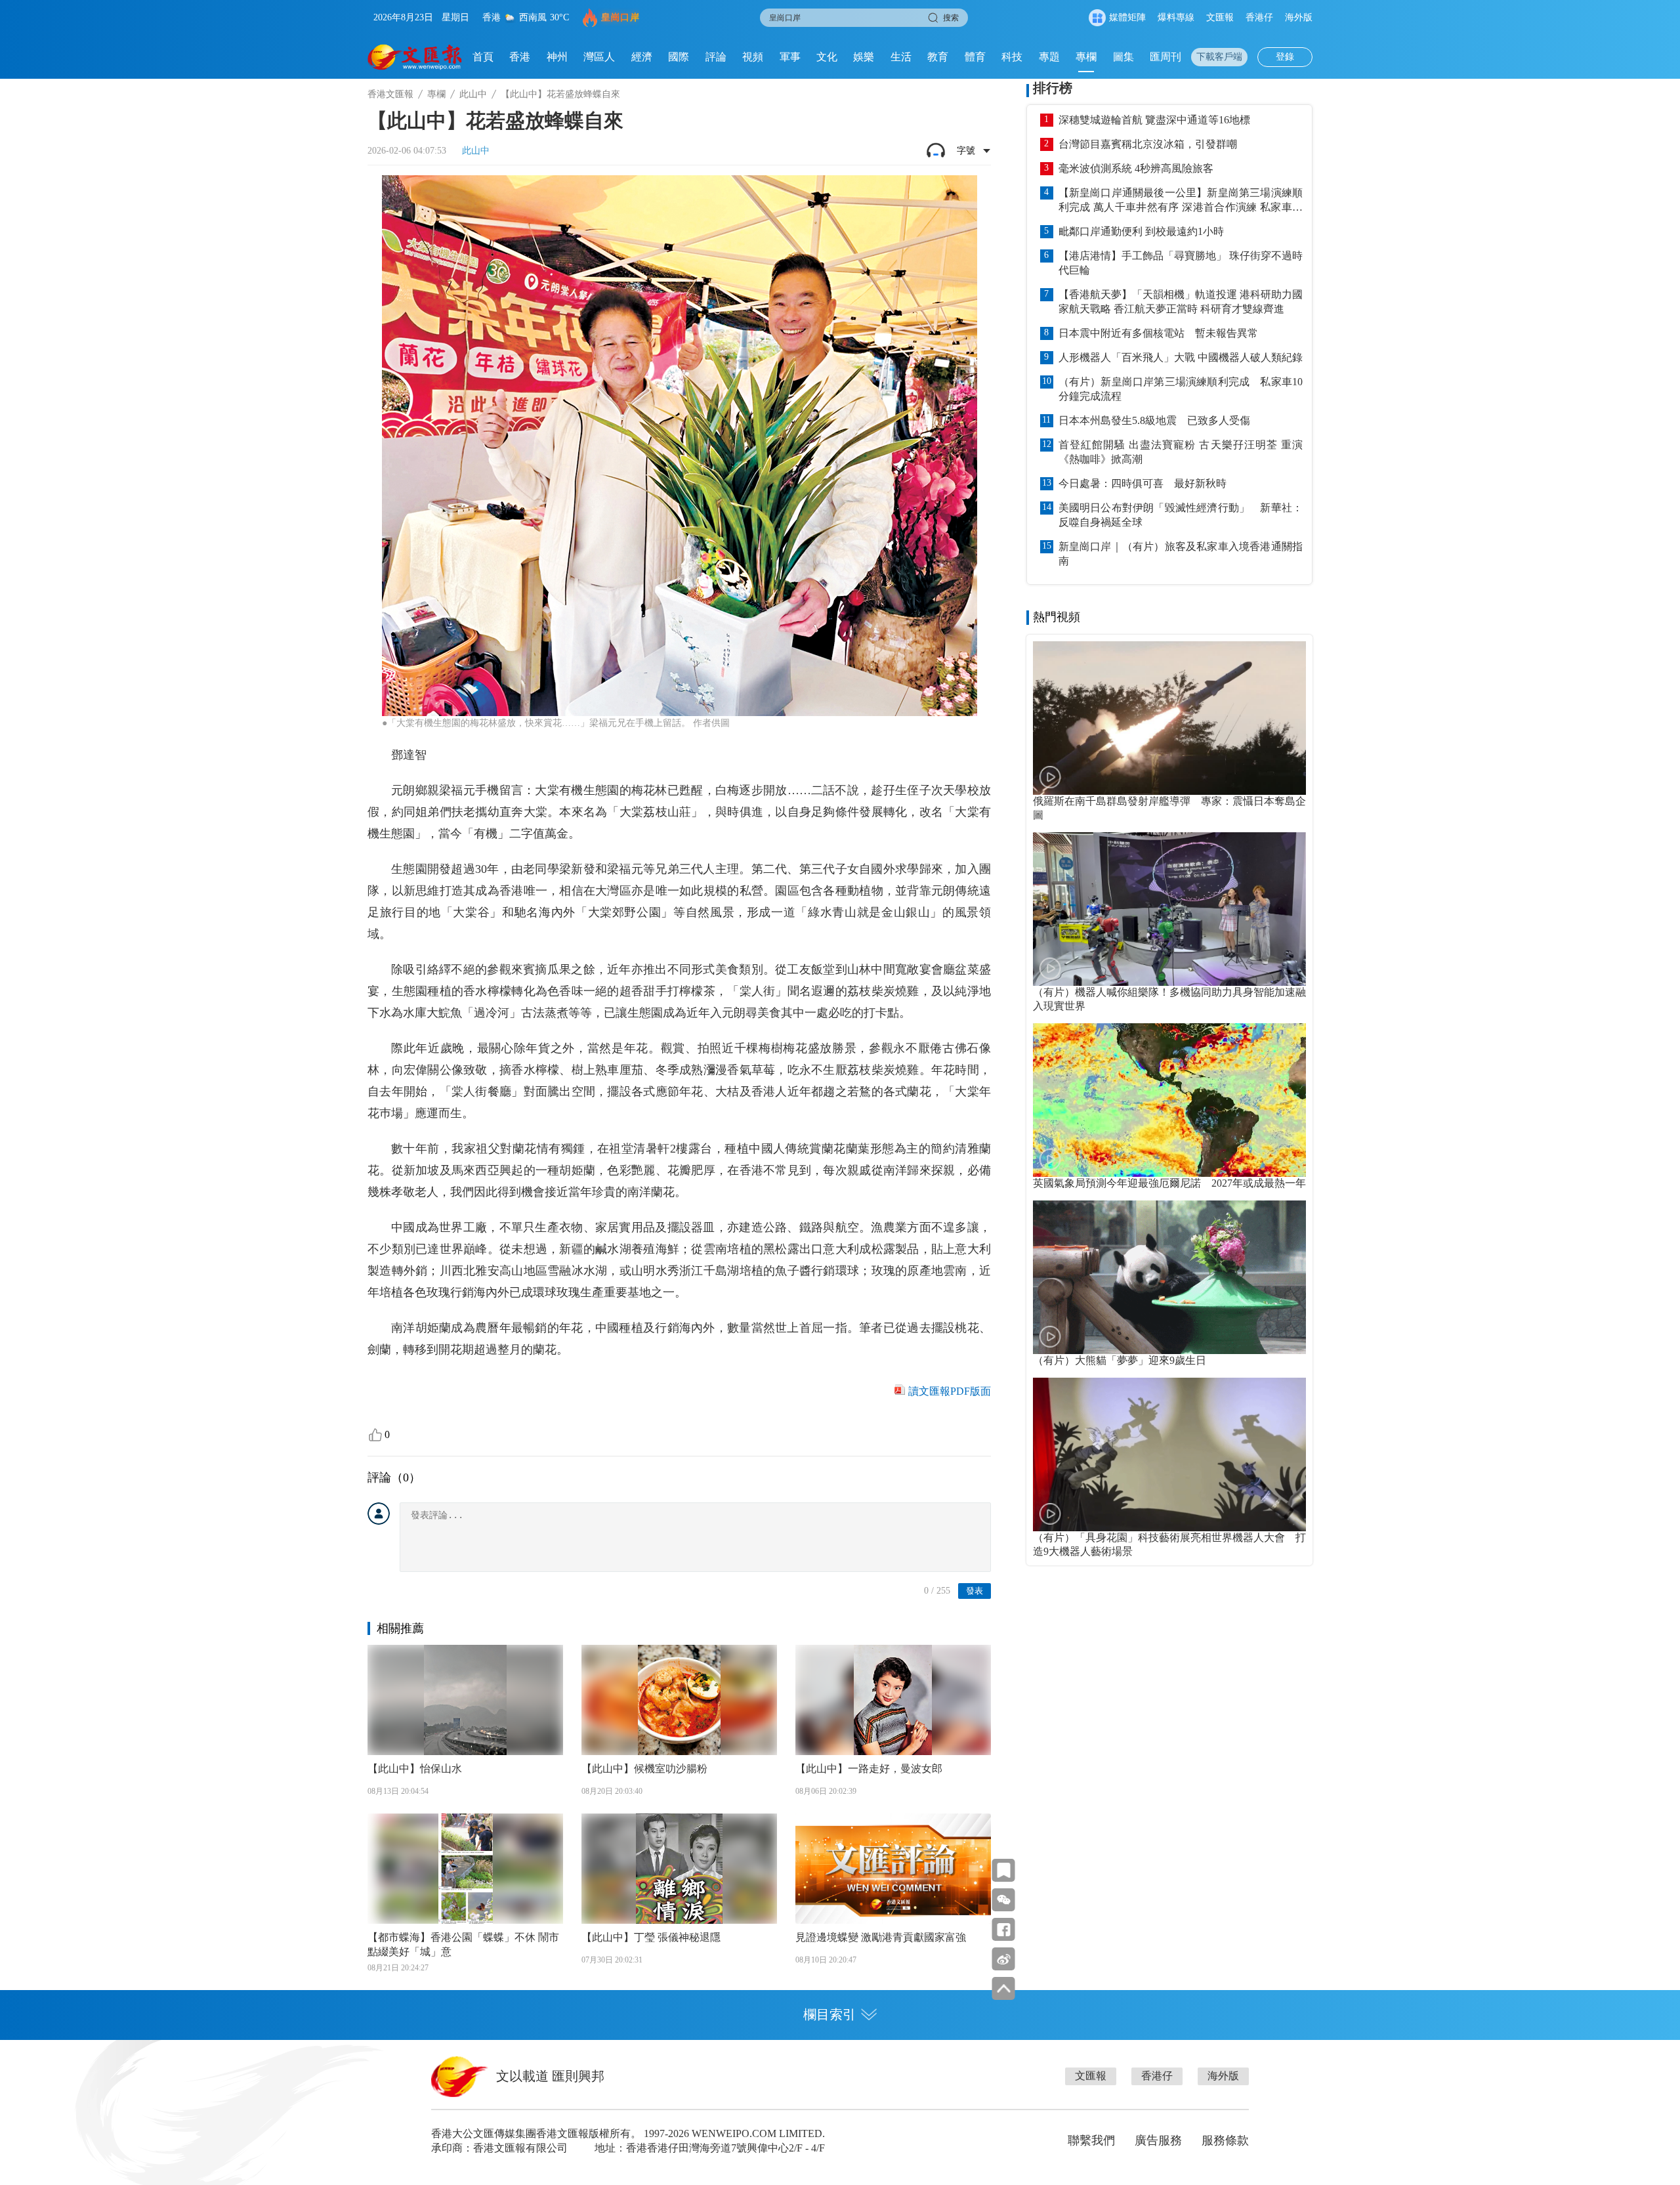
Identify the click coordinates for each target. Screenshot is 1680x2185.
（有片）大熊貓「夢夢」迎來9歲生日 (1120, 1360)
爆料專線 (1176, 17)
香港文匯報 (390, 94)
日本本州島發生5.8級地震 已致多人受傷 (1154, 420)
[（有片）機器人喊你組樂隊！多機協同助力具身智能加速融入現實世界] (1169, 909)
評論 (716, 57)
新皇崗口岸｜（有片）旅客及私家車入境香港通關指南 (1181, 554)
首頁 (483, 57)
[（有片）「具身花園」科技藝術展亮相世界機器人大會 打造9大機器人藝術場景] (1169, 1454)
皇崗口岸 (620, 17)
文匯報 (1220, 17)
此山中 (473, 94)
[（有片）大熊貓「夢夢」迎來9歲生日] (1169, 1277)
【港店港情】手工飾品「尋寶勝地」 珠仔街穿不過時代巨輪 (1181, 263)
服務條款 (1225, 2140)
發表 (975, 1591)
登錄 (1285, 57)
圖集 (1123, 57)
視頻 (753, 57)
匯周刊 (1165, 57)
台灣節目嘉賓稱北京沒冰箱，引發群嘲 (1148, 144)
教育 (938, 57)
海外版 (1299, 17)
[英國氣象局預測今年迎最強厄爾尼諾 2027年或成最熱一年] (1169, 1100)
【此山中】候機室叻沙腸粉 (644, 1769)
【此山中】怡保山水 (415, 1769)
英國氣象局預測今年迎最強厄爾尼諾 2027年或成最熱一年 (1169, 1183)
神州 (557, 57)
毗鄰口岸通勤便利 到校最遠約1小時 (1141, 231)
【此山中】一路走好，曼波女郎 (869, 1769)
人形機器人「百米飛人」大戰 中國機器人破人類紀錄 (1181, 357)
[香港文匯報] (415, 57)
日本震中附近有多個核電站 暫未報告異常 (1158, 333)
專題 (1049, 57)
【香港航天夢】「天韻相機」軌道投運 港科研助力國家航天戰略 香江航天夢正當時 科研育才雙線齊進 (1181, 302)
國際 (679, 57)
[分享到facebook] (1004, 1929)
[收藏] (1004, 1870)
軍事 (790, 57)
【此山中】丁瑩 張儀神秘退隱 (651, 1937)
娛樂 (864, 57)
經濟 (642, 57)
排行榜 (1053, 88)
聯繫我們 (1091, 2140)
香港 (520, 57)
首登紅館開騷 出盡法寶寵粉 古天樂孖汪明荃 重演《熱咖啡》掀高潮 (1181, 452)
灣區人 (599, 57)
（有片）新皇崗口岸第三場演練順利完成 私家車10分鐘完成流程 (1181, 389)
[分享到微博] (1004, 1959)
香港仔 (1259, 17)
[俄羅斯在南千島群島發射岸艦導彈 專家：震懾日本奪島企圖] (1169, 718)
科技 (1012, 57)
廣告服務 (1158, 2140)
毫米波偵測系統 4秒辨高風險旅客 (1136, 168)
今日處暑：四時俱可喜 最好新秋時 (1143, 483)
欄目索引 (829, 2014)
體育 (975, 57)
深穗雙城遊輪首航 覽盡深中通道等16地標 (1154, 120)
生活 (901, 57)
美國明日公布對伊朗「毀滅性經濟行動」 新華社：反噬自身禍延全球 (1181, 515)
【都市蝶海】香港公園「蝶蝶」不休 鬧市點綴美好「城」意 (463, 1944)
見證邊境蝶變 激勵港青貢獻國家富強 (881, 1937)
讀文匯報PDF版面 (950, 1391)
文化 (827, 57)
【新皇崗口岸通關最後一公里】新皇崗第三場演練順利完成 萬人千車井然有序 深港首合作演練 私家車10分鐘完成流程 (1181, 201)
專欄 (1086, 57)
